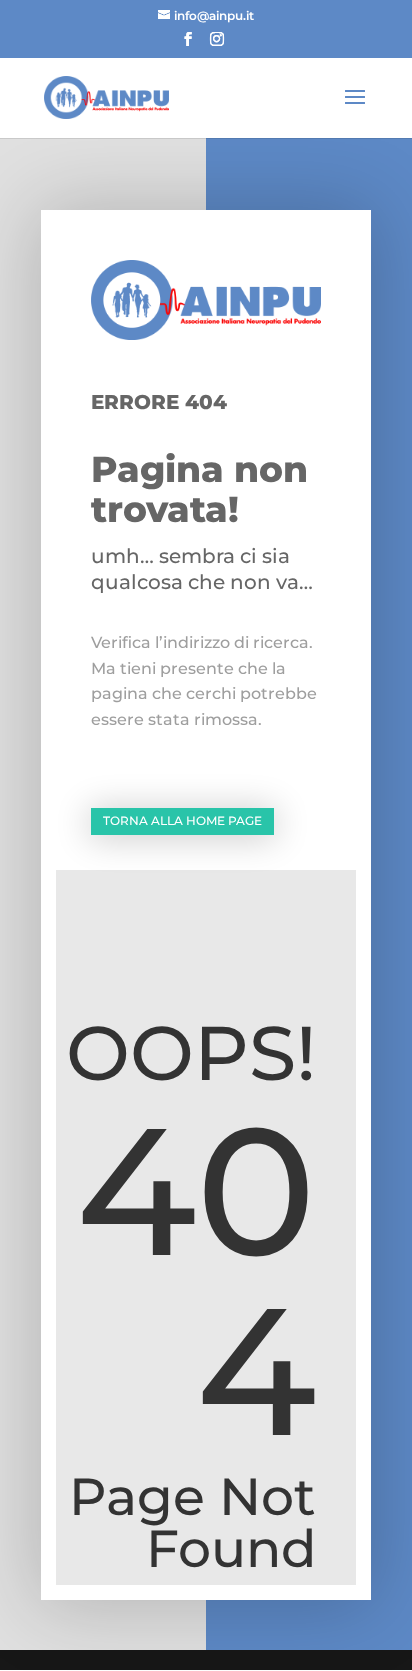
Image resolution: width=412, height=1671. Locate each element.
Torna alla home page (182, 820)
